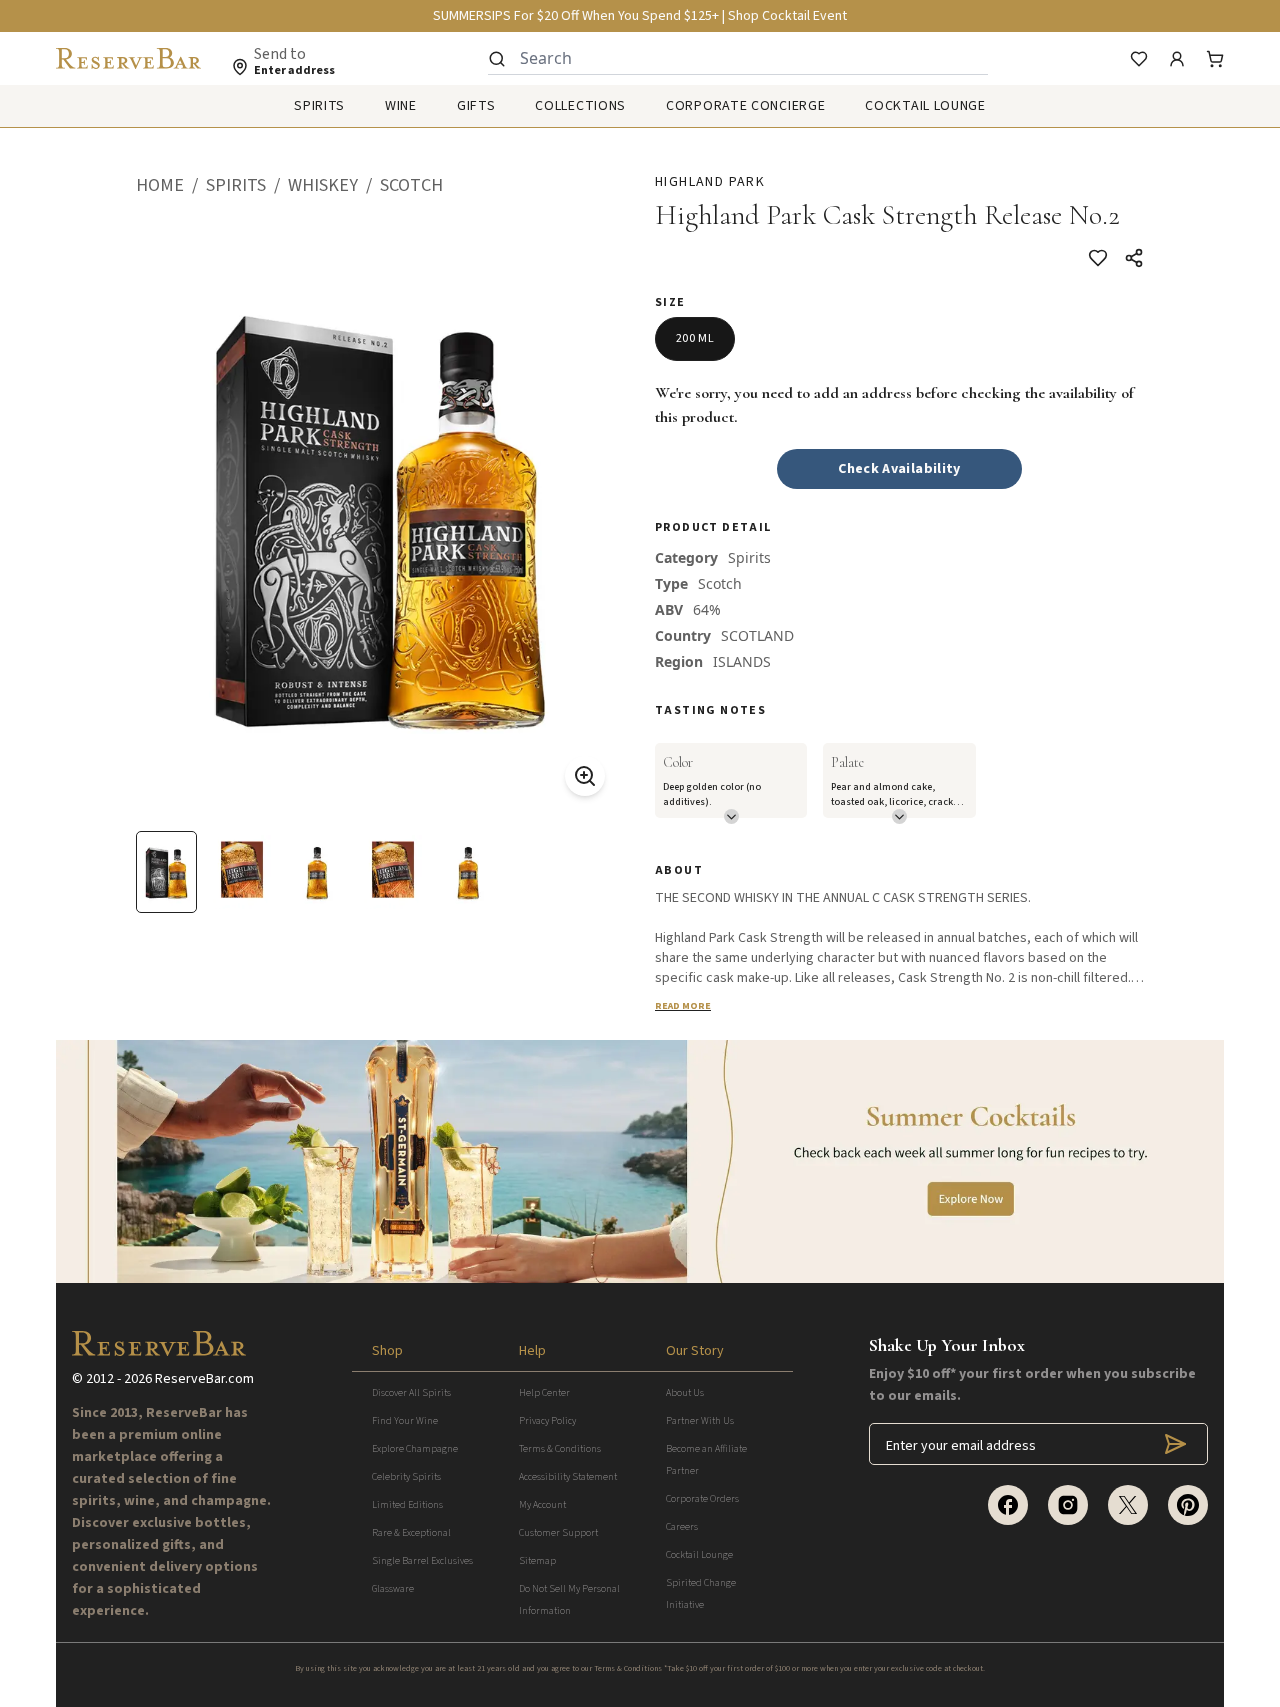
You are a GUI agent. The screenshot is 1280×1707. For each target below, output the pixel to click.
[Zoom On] (585, 776)
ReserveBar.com (204, 1379)
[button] (171, 186)
